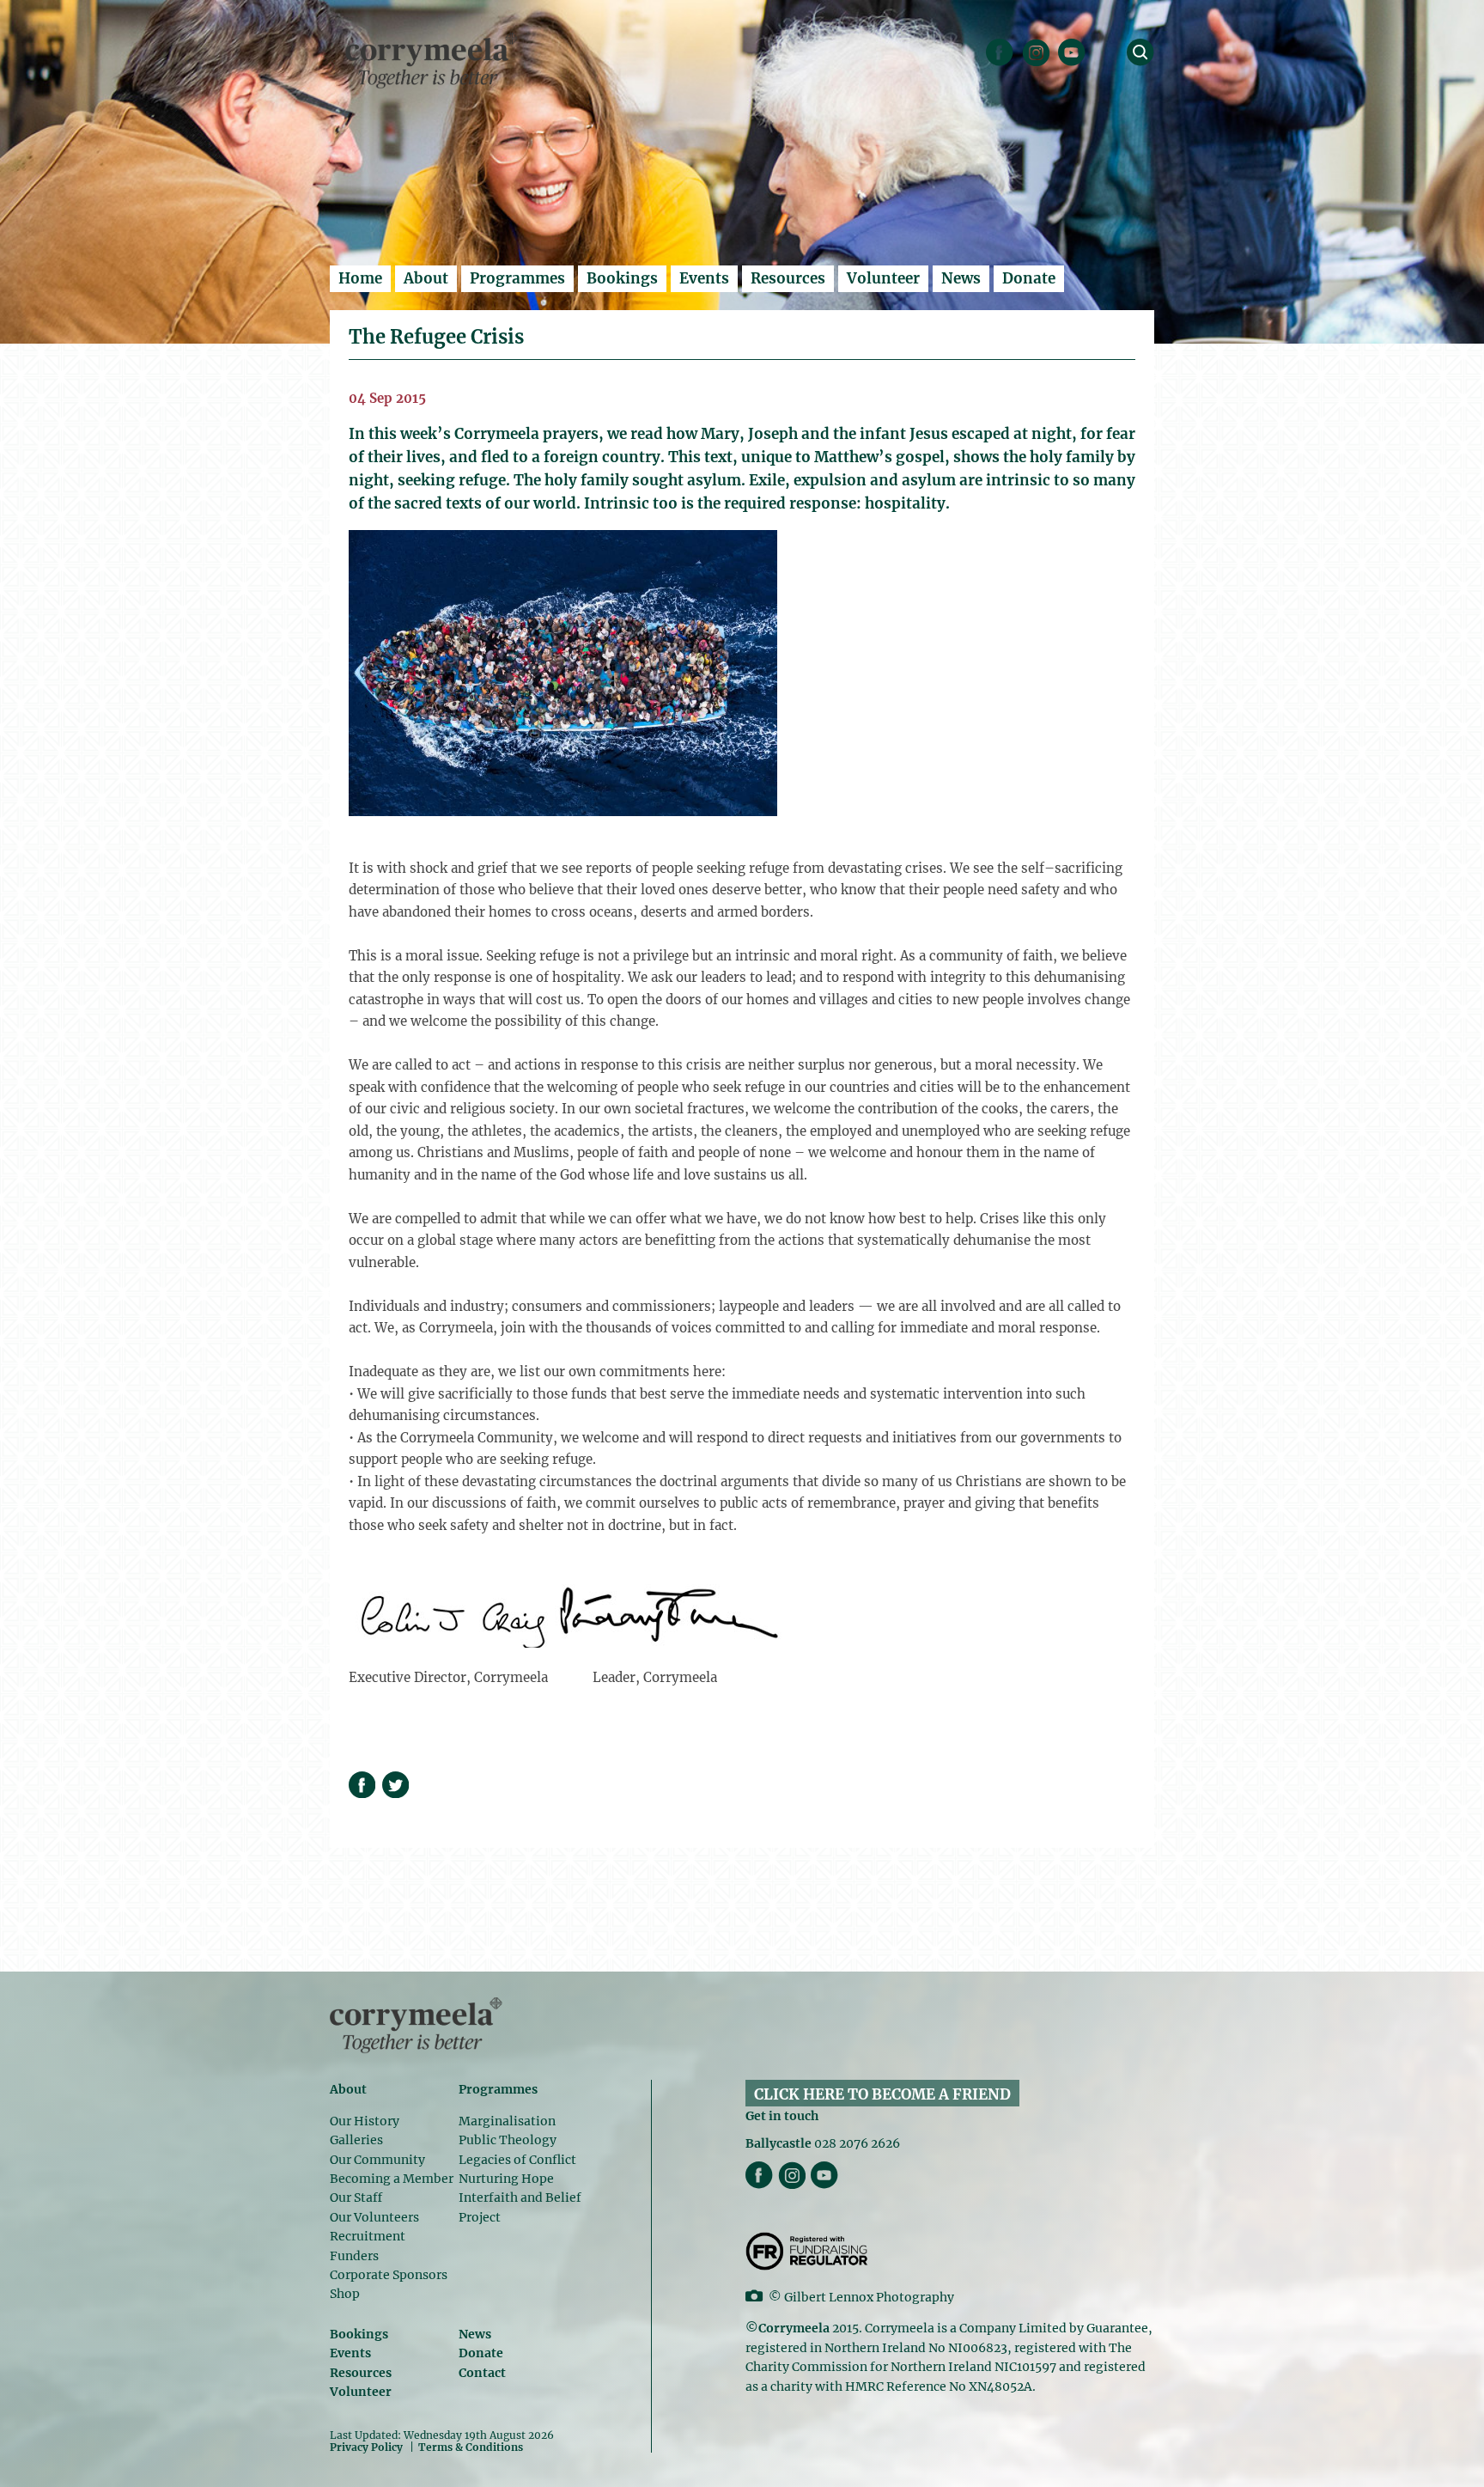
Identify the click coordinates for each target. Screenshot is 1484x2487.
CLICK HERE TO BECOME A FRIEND (882, 2094)
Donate (1029, 278)
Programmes (517, 278)
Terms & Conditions (471, 2447)
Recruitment (368, 2236)
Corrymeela (432, 61)
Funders (354, 2256)
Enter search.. (378, 13)
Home (360, 278)
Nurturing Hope (506, 2179)
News (961, 278)
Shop (345, 2294)
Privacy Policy (366, 2447)
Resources (788, 278)
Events (704, 278)
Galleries (356, 2140)
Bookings (622, 278)
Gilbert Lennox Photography (869, 2297)
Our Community (377, 2160)
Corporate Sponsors (389, 2275)
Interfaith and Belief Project (520, 2207)
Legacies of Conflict (517, 2160)
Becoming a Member (392, 2179)
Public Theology (508, 2140)
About (426, 278)
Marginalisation (507, 2121)
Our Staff (356, 2197)
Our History (365, 2121)
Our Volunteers (374, 2217)
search (1140, 52)
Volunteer (883, 278)
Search (1141, 20)
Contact (482, 2373)
